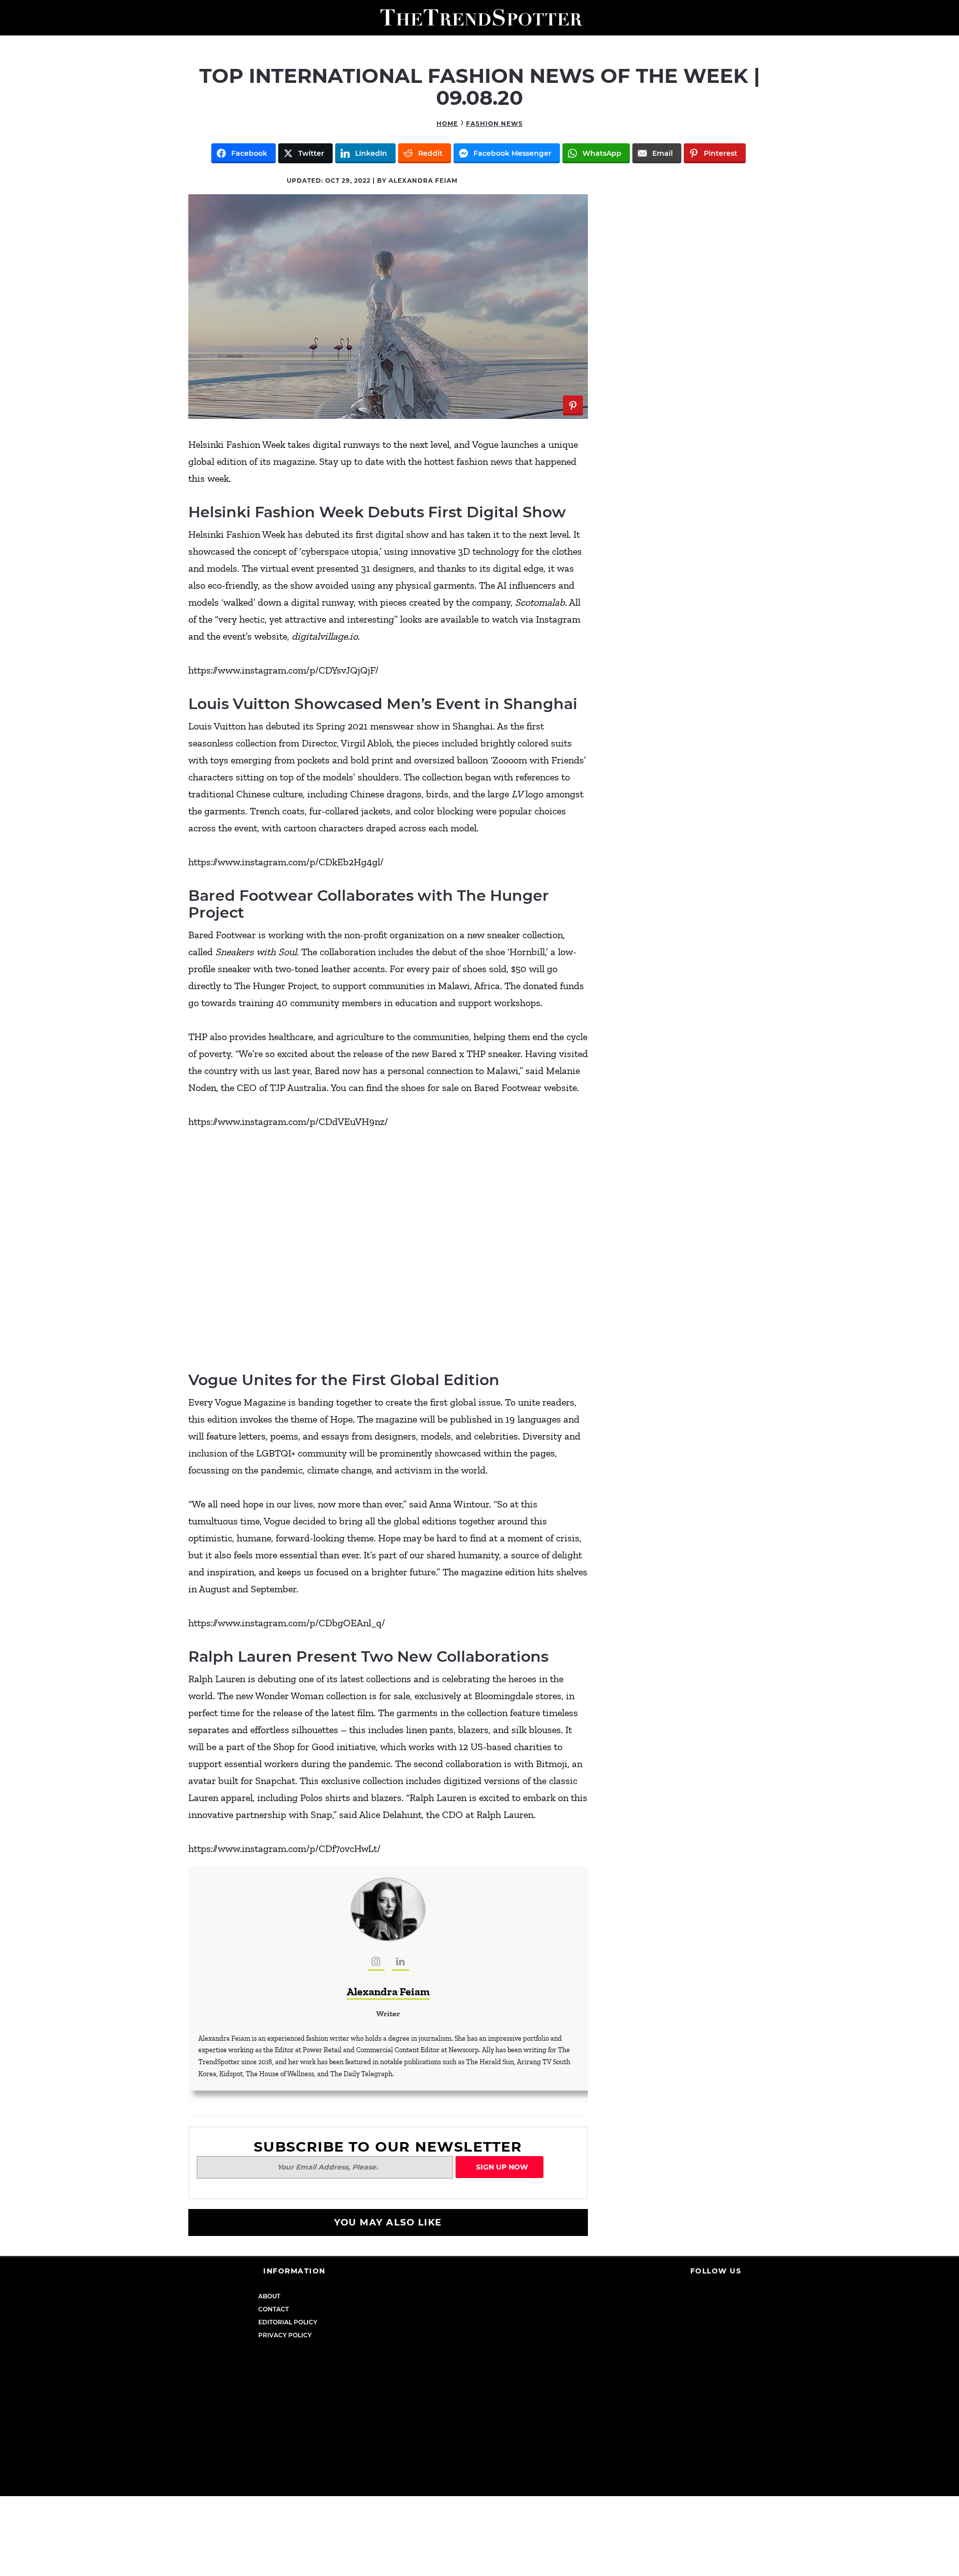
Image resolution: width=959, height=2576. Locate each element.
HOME (447, 124)
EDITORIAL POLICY (288, 2322)
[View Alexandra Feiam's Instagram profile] (376, 1962)
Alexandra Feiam (388, 1992)
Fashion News (494, 124)
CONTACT (273, 2309)
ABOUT (269, 2296)
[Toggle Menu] (11, 18)
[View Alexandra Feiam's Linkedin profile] (401, 1962)
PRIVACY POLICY (285, 2335)
